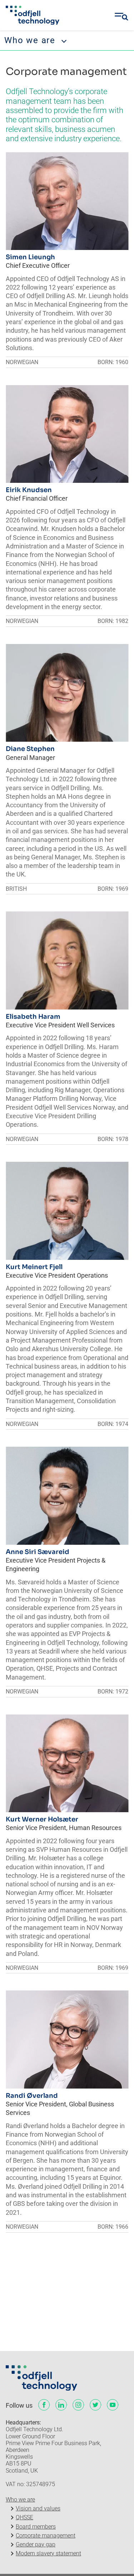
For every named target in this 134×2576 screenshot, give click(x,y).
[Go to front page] (33, 15)
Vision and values (38, 2508)
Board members (36, 2527)
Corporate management (46, 2536)
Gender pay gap (36, 2544)
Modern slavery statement (48, 2553)
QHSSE (24, 2517)
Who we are (20, 2500)
